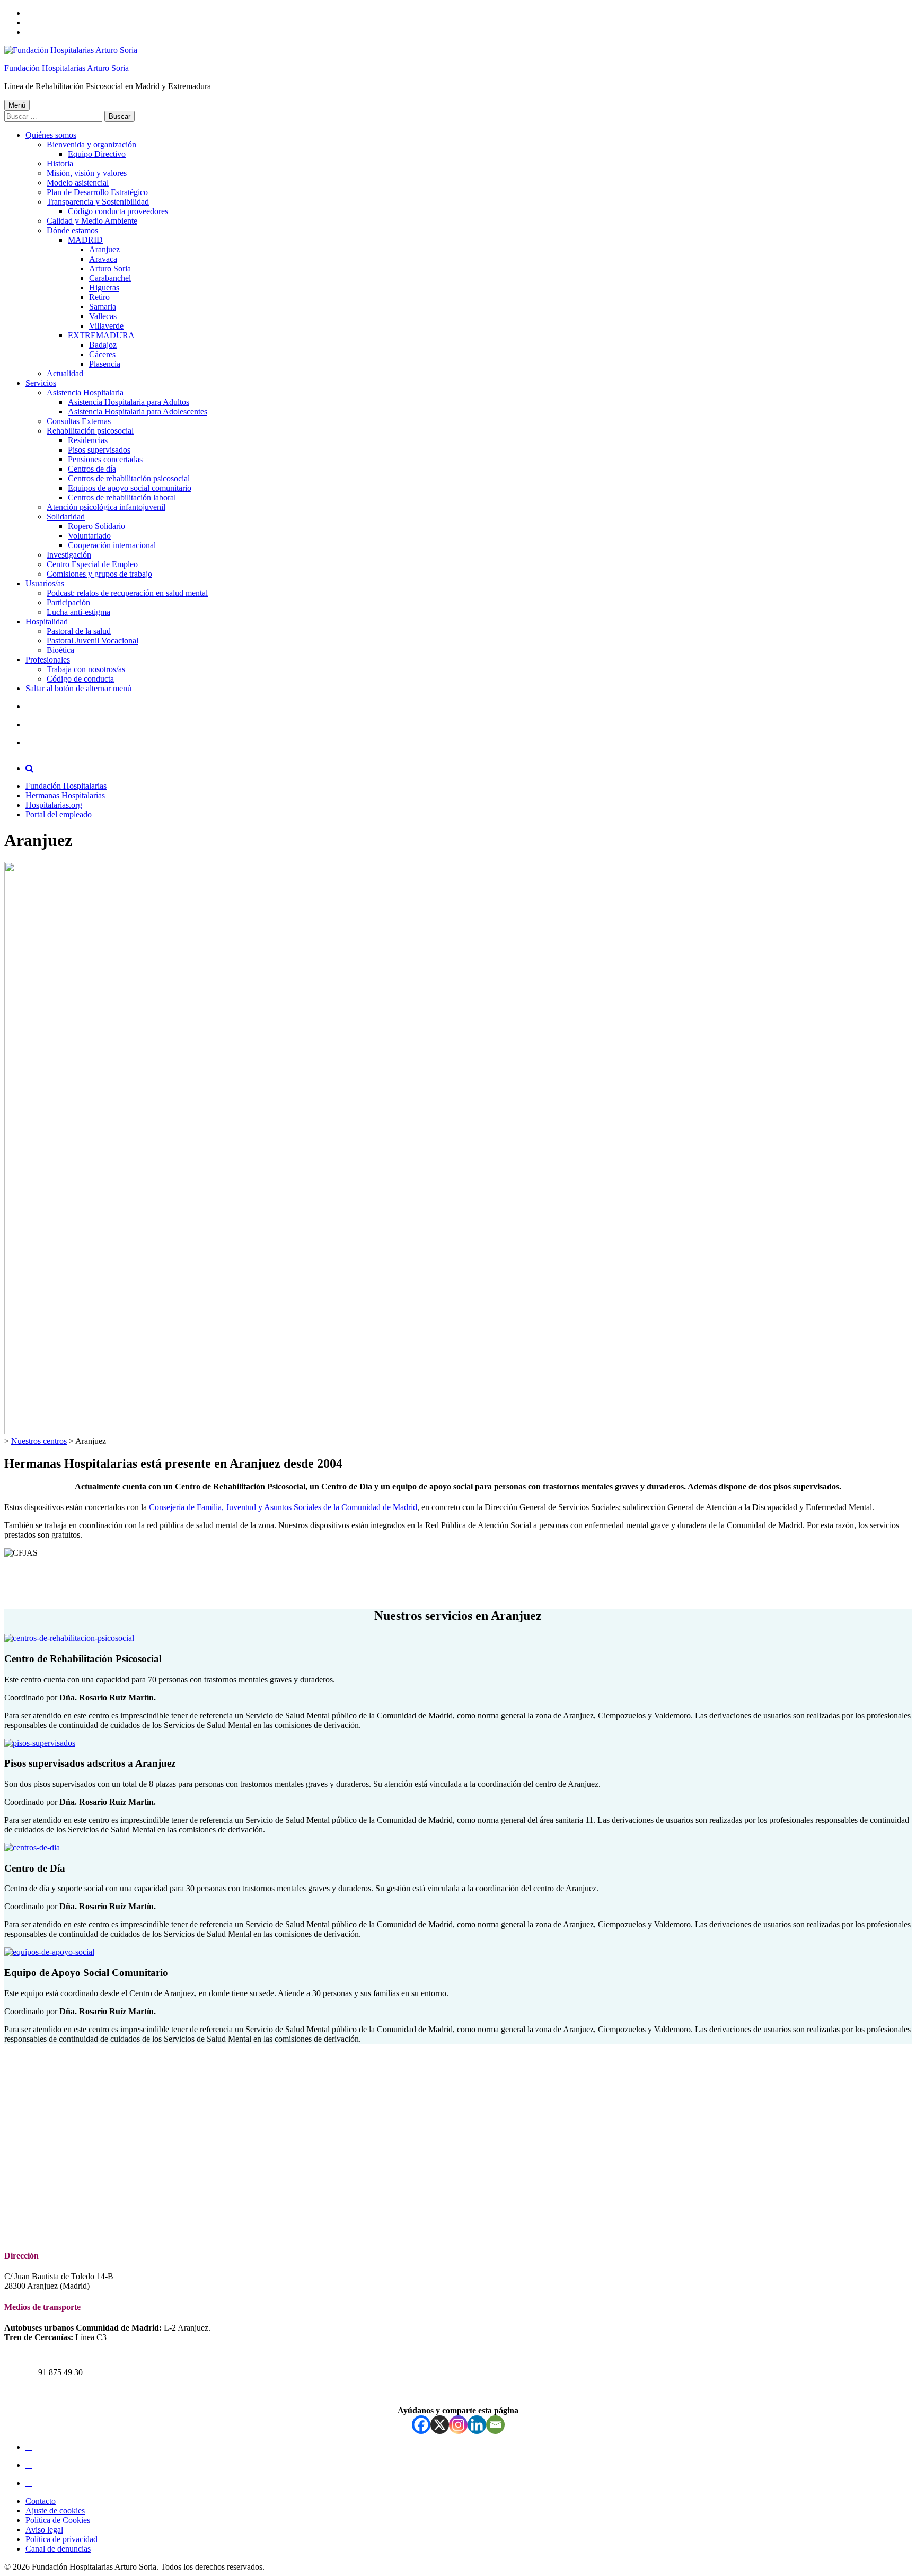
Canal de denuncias (58, 2549)
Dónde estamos (72, 230)
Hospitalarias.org (54, 805)
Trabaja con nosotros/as (86, 669)
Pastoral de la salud (79, 631)
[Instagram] (458, 2425)
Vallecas (103, 316)
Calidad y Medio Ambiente (92, 221)
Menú (17, 105)
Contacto (41, 2501)
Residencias (88, 440)
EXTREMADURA (101, 335)
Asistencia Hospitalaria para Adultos (129, 402)
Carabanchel (110, 278)
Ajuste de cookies (55, 2511)
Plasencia (105, 364)
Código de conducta (80, 679)
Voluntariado (89, 536)
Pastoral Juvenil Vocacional (93, 641)
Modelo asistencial (78, 183)
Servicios (41, 383)
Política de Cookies (58, 2520)
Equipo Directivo (97, 154)
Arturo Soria (110, 268)
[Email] (495, 2425)
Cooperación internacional (112, 545)
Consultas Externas (79, 421)
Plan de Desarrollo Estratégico (97, 192)
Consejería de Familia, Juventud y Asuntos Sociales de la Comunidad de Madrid (283, 1507)
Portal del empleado (59, 814)
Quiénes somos (51, 135)
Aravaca (103, 259)
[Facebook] (421, 2425)
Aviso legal (44, 2530)
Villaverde (106, 326)
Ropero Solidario (96, 526)
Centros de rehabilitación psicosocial (129, 478)
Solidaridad (66, 517)
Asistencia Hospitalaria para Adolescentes (138, 412)
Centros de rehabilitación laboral (122, 497)
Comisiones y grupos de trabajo (99, 574)
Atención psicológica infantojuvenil (106, 507)
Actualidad (65, 373)
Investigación (69, 555)
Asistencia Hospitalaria (85, 392)
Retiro (99, 297)
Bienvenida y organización (91, 144)
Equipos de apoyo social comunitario (130, 488)
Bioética (60, 650)
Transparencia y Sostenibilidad (98, 202)
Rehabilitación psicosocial (90, 431)
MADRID (85, 240)
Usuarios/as (45, 583)
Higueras (104, 288)
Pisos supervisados (99, 450)
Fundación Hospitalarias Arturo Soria (67, 68)
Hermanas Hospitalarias (65, 795)
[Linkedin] (477, 2425)
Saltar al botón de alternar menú (78, 688)
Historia (60, 164)
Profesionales (48, 660)
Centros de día (92, 469)
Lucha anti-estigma (78, 612)
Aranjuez (104, 249)
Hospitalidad (47, 621)
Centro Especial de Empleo (92, 564)
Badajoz (103, 345)
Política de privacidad (61, 2539)
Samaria (103, 307)
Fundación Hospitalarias (66, 786)
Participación (68, 602)
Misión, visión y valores (87, 173)
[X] (440, 2425)
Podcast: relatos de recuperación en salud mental (127, 593)
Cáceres (102, 354)
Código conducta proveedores (118, 211)
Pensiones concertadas (105, 459)
